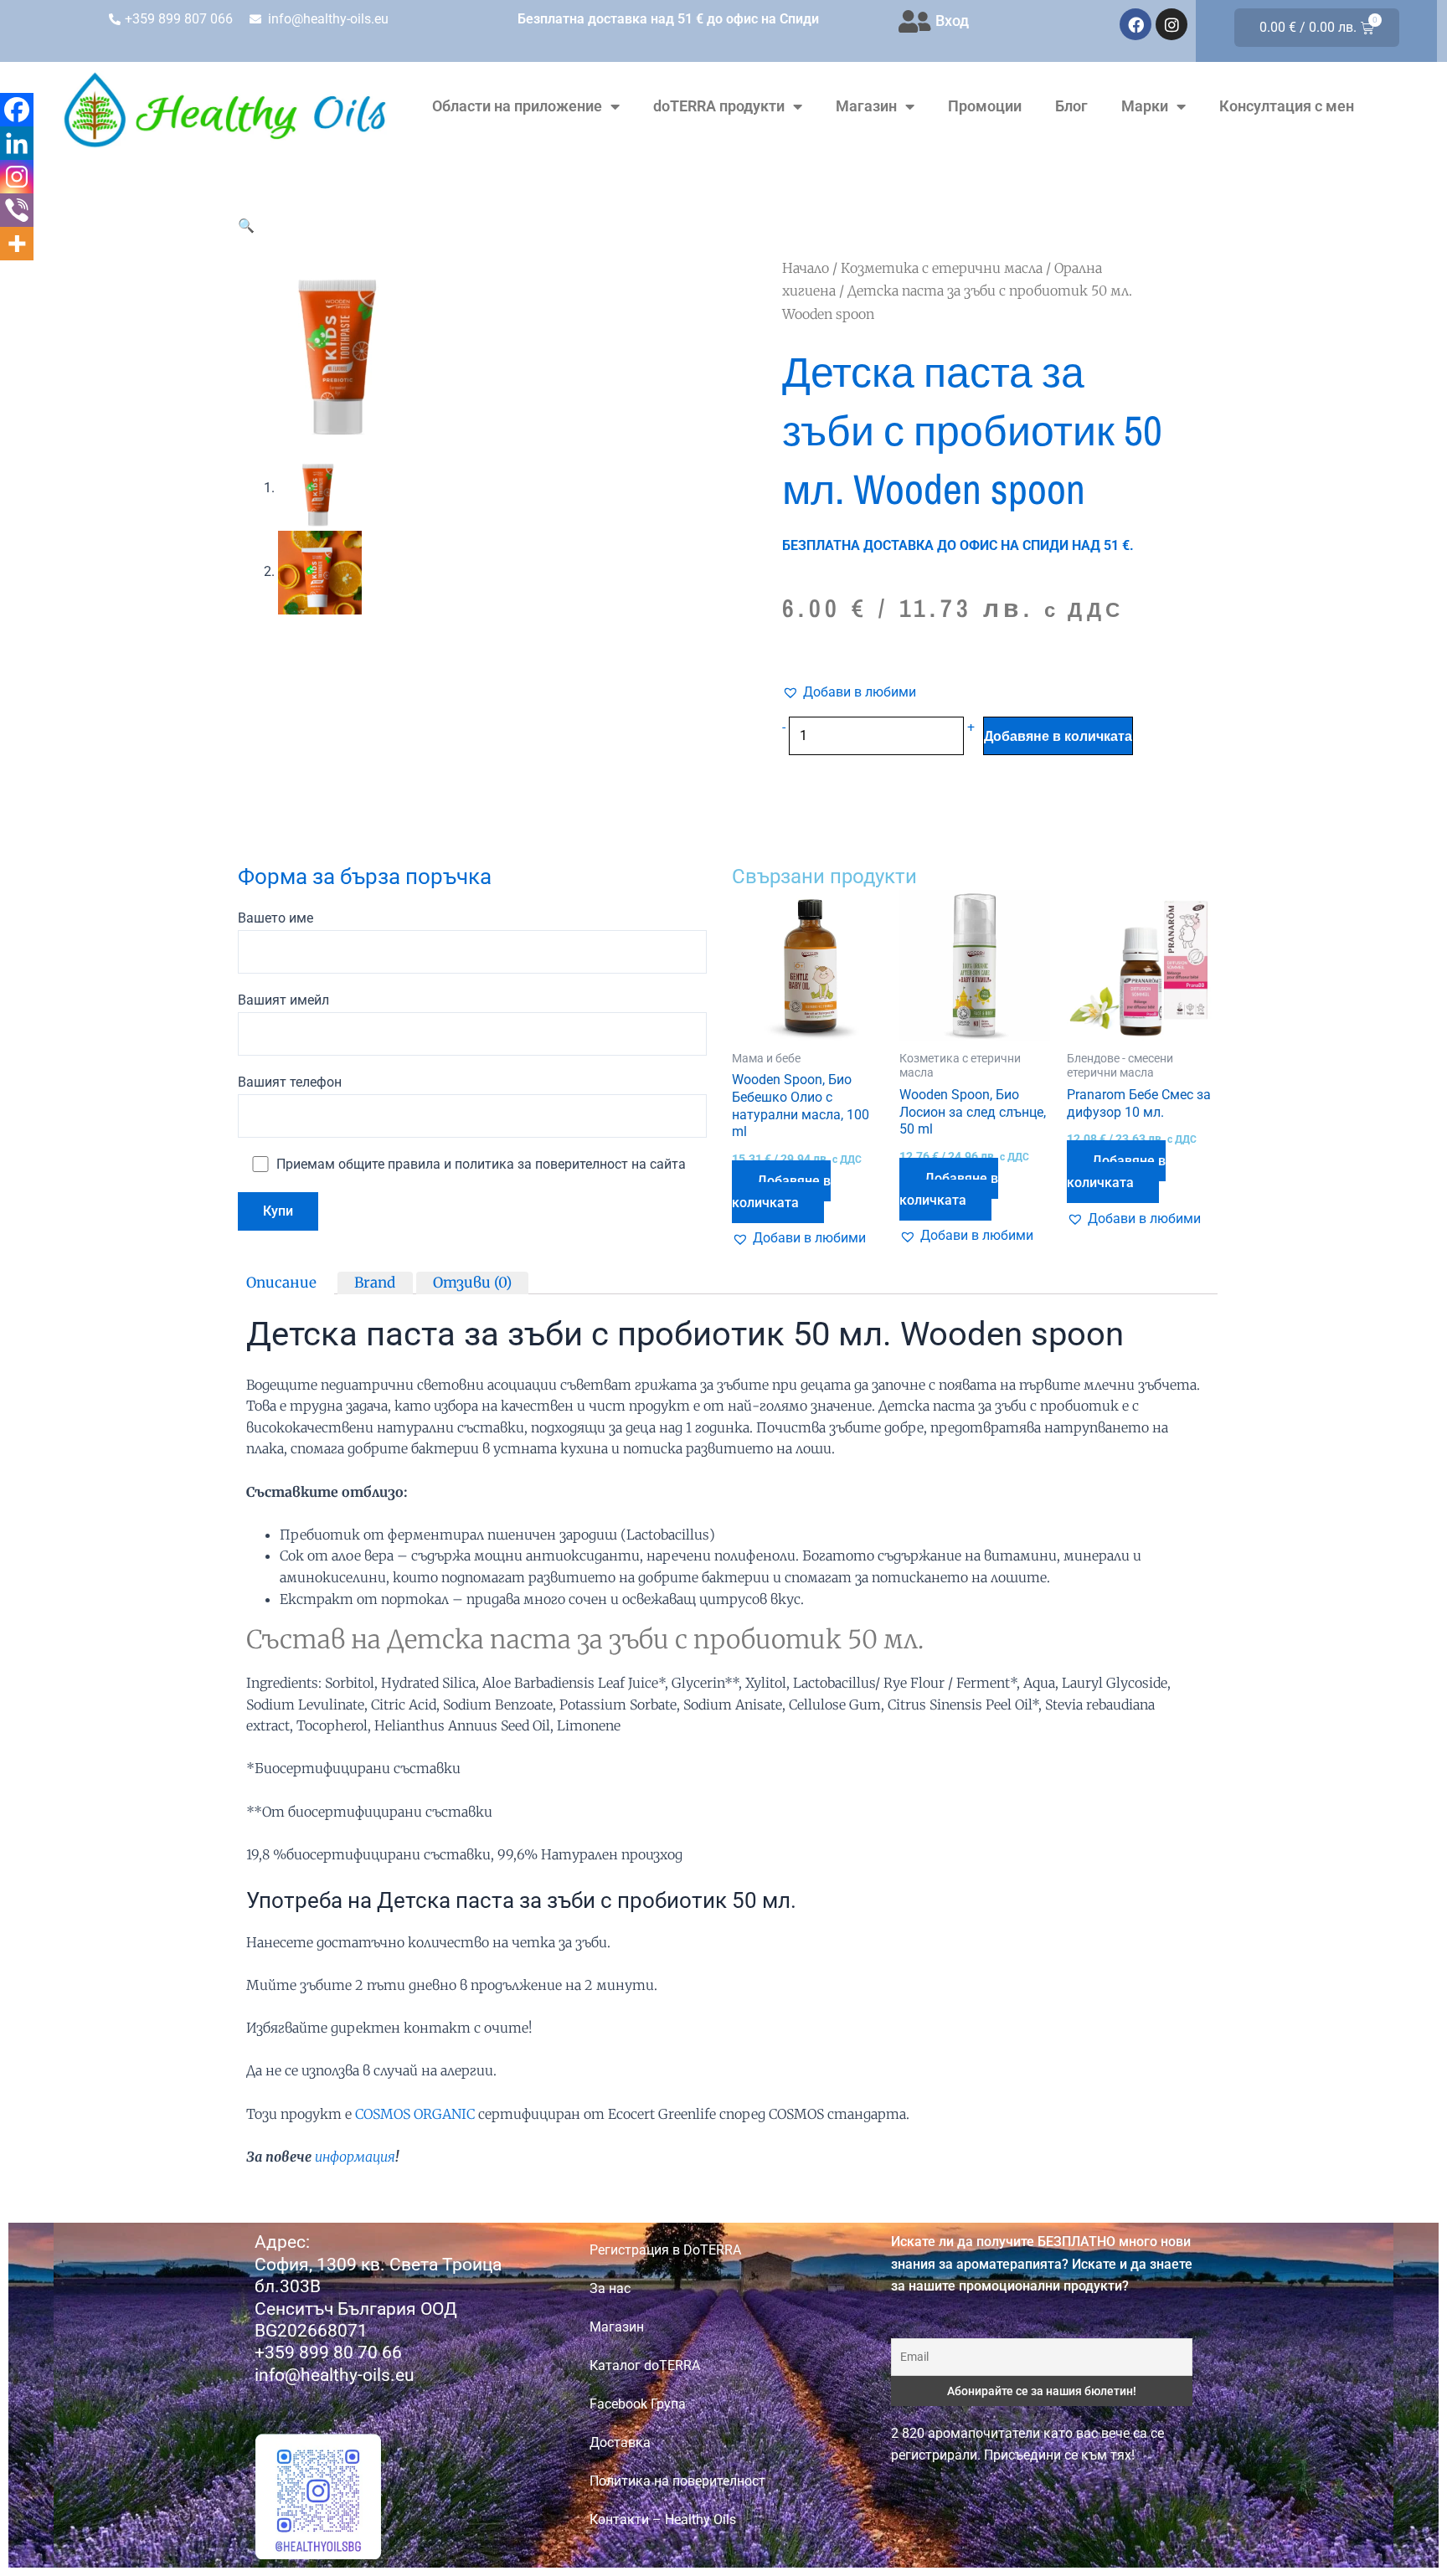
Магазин (866, 106)
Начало (806, 268)
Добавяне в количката (1058, 736)
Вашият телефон (290, 1082)
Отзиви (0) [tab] (472, 1282)
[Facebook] (17, 110)
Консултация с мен (1287, 106)
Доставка (620, 2442)
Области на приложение (517, 106)
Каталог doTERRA (645, 2365)
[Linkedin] (17, 143)
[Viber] (17, 210)
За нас (610, 2288)
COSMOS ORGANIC (415, 2114)
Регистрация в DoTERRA (665, 2250)
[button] (246, 226)
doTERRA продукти (719, 106)
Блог (1071, 106)
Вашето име (275, 918)
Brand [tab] (375, 1282)
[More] (17, 244)
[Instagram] (17, 177)
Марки (1145, 106)
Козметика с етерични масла (942, 268)
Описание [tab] (281, 1282)
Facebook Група (638, 2404)
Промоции (985, 106)
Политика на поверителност (677, 2481)
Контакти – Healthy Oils (663, 2519)
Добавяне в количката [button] (781, 1192)
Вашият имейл (283, 1000)
